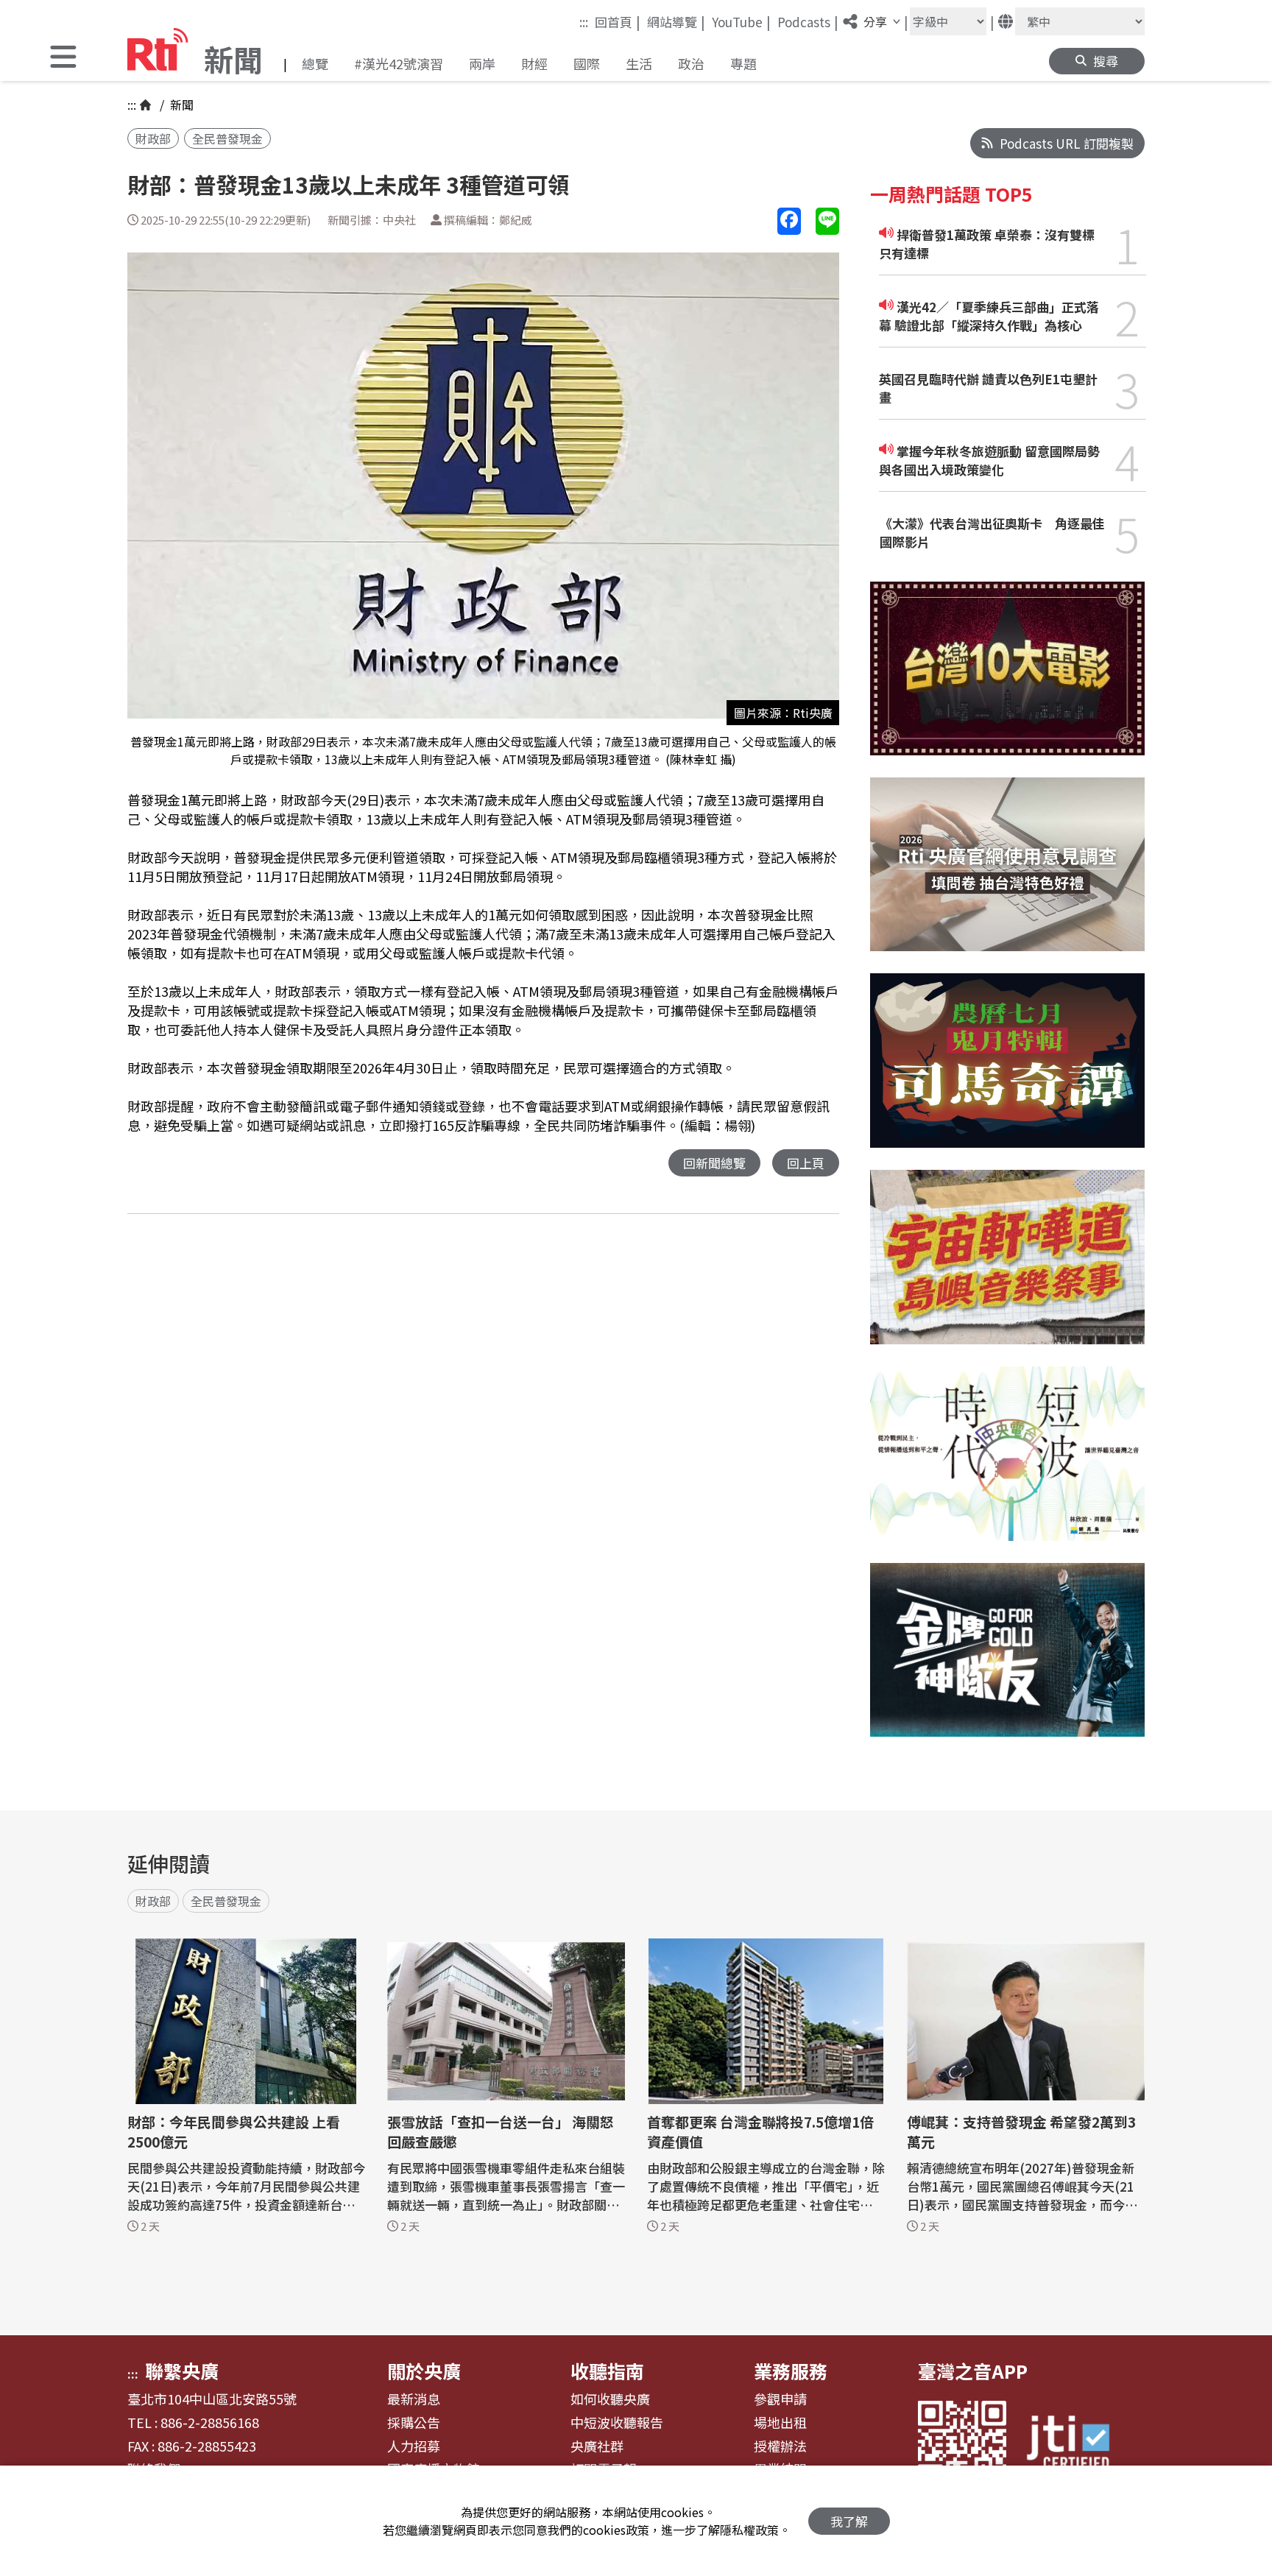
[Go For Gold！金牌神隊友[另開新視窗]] (1007, 1661)
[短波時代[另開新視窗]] (1007, 1465)
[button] (63, 59)
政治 (691, 63)
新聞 (180, 105)
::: (584, 22)
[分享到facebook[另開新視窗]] (789, 221)
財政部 (153, 138)
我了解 (849, 2521)
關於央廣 (424, 2371)
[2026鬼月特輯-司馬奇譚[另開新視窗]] (1007, 1072)
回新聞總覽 (714, 1163)
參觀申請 (780, 2399)
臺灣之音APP (973, 2371)
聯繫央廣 (182, 2371)
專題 (743, 63)
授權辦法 (780, 2446)
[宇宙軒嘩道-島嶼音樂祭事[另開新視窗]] (1007, 1268)
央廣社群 (597, 2446)
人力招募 (414, 2446)
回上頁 (806, 1163)
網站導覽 (676, 21)
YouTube (741, 21)
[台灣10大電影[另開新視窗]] (1007, 680)
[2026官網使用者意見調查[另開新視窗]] (1007, 876)
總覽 (315, 63)
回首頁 (618, 21)
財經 (534, 63)
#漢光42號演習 (399, 63)
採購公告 (414, 2423)
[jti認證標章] (1077, 2445)
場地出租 (780, 2423)
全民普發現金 (227, 138)
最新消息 (414, 2399)
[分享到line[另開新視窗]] (827, 221)
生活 (639, 63)
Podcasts (808, 21)
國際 (587, 63)
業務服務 (791, 2371)
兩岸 (482, 63)
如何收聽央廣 (610, 2399)
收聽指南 (607, 2371)
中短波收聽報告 (617, 2423)
